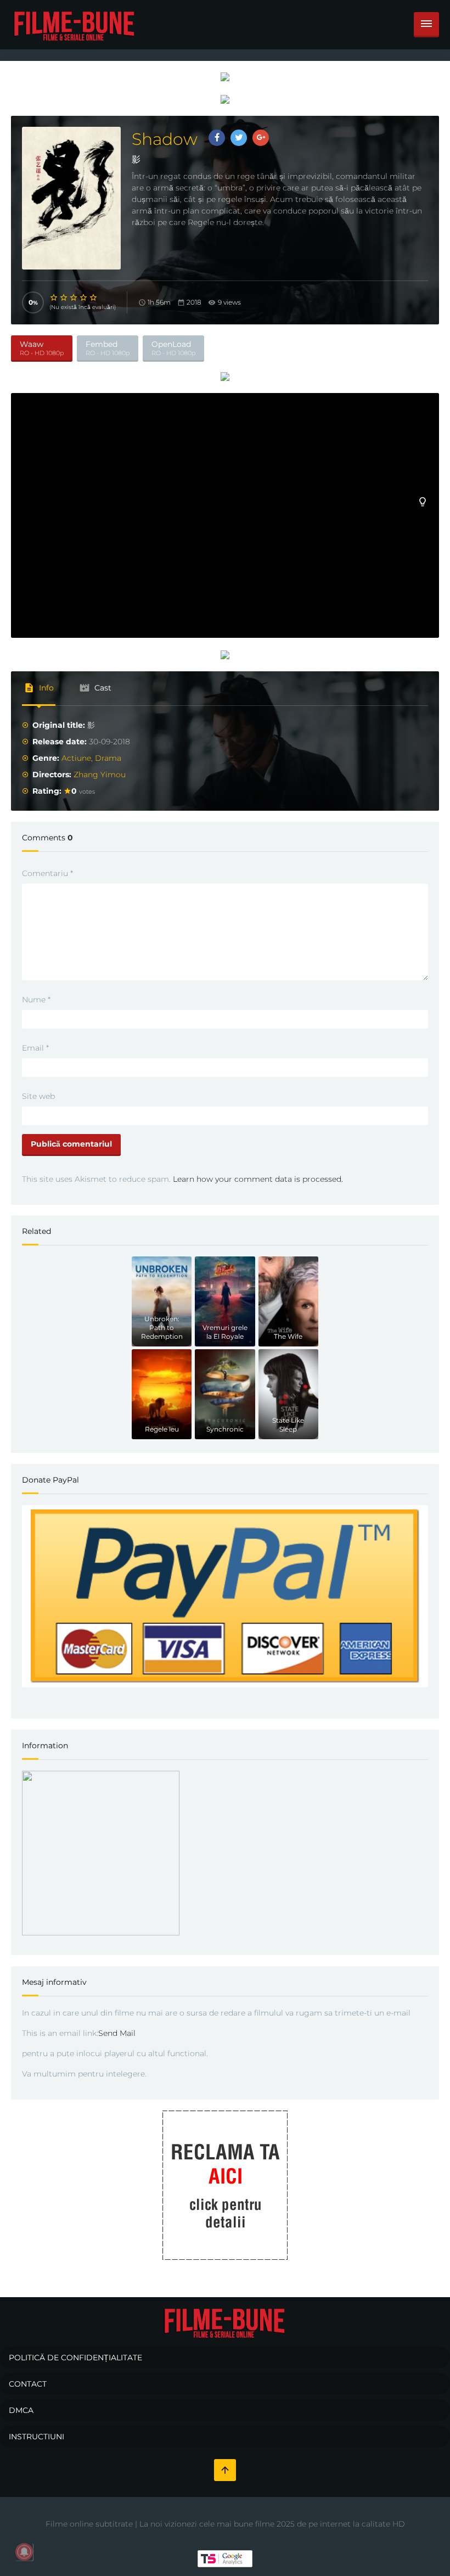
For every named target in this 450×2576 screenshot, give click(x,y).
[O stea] (54, 298)
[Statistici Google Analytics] (225, 2558)
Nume (36, 1000)
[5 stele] (94, 298)
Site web (38, 1096)
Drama (108, 758)
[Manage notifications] (24, 2552)
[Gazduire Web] (225, 76)
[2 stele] (64, 298)
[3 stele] (74, 298)
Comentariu (47, 873)
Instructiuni (36, 2437)
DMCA (21, 2410)
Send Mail (117, 2033)
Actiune (76, 758)
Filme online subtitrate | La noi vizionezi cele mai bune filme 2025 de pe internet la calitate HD (225, 2524)
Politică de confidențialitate (75, 2358)
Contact (28, 2384)
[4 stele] (84, 298)
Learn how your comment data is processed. (258, 1179)
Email (35, 1048)
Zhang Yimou (100, 775)
